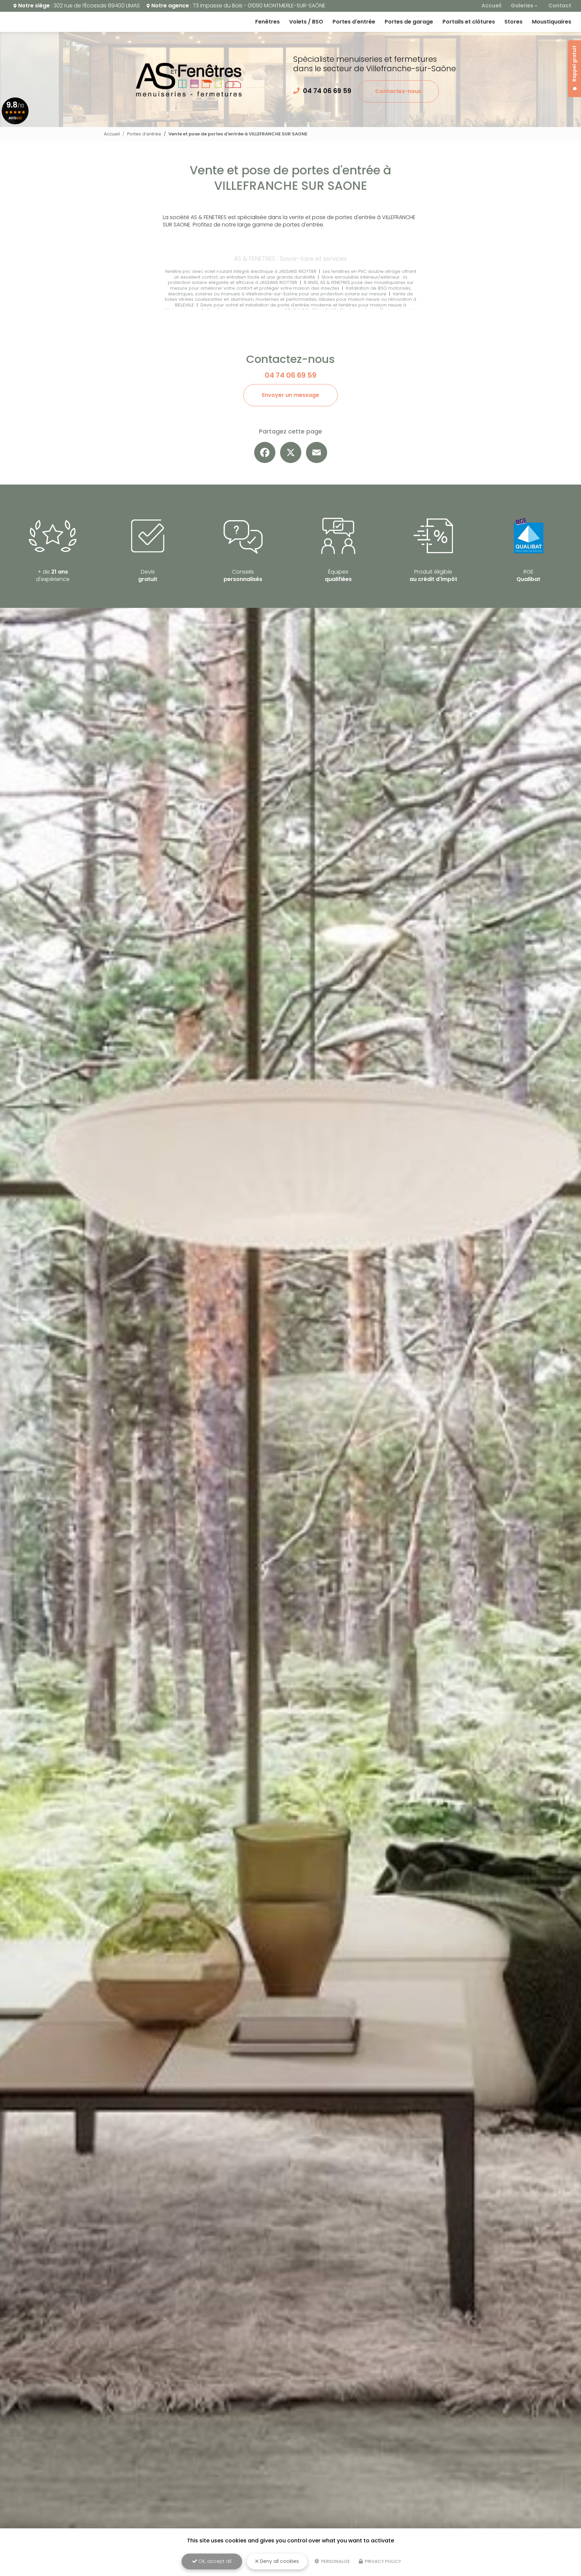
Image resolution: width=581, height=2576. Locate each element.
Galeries (522, 6)
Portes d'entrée (354, 22)
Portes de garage (409, 22)
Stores (513, 22)
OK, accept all (214, 2561)
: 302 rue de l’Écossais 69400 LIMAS (79, 6)
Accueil (491, 6)
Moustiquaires (552, 22)
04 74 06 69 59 (327, 91)
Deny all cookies (279, 2561)
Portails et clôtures (469, 22)
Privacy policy (382, 2561)
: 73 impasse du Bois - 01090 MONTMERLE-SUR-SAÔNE (238, 6)
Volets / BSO (306, 22)
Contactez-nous (398, 91)
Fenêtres (267, 22)
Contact (560, 6)
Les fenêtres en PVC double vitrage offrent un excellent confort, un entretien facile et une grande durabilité (295, 274)
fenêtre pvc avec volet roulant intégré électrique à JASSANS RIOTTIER (241, 271)
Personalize (335, 2561)
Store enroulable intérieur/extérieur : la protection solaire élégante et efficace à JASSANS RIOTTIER (288, 280)
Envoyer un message (290, 395)
